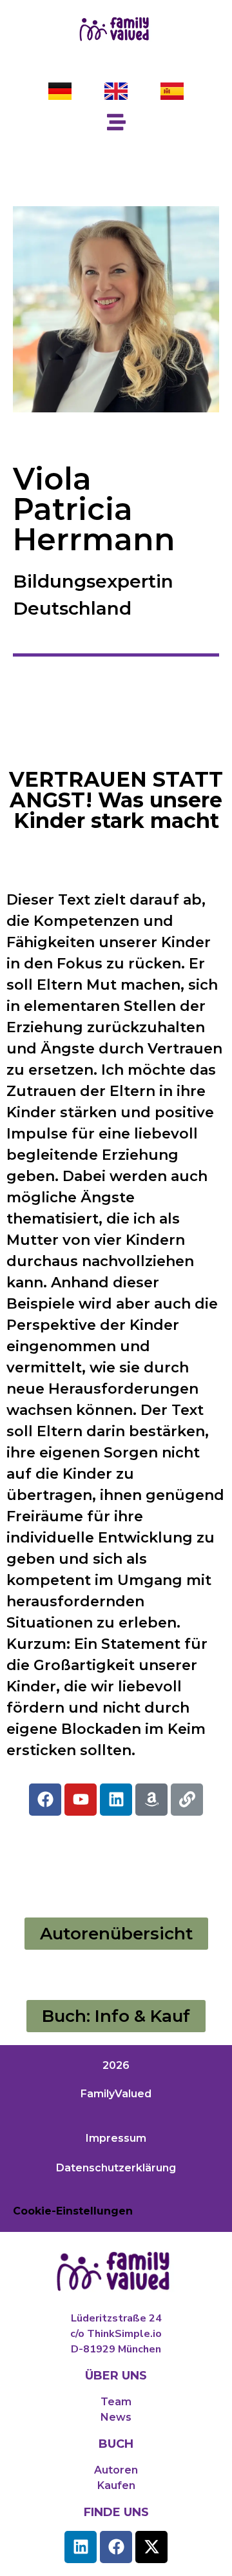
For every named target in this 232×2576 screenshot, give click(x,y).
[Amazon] (151, 1800)
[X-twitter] (151, 2547)
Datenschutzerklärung (116, 2168)
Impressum (116, 2138)
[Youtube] (81, 1800)
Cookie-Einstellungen (73, 2211)
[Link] (187, 1800)
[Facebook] (45, 1800)
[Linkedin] (116, 1800)
